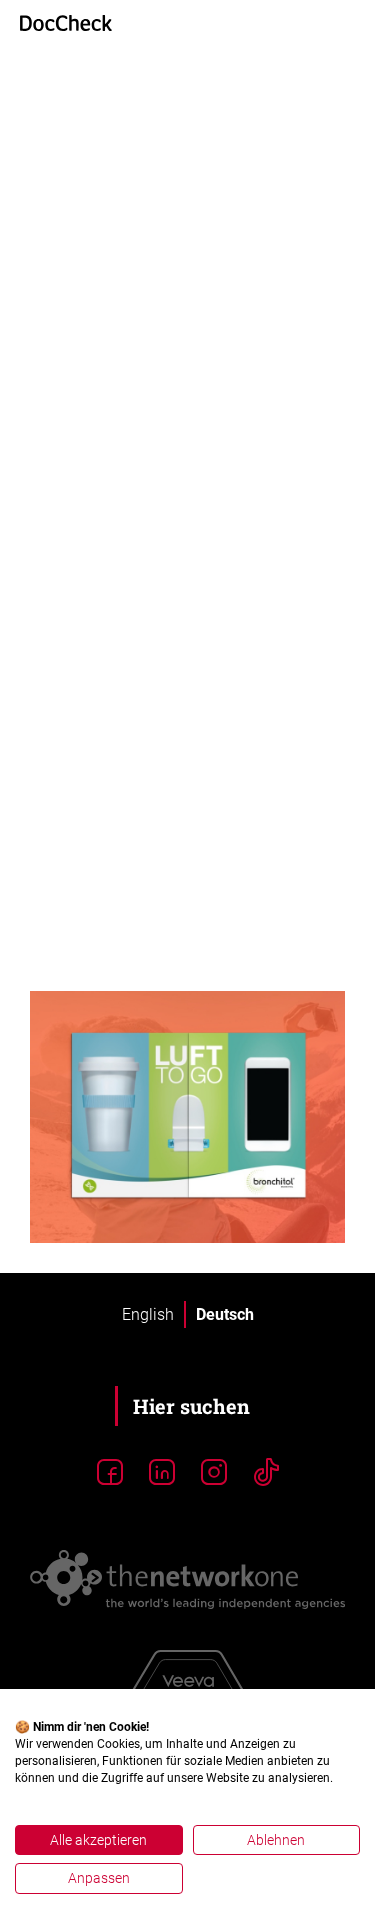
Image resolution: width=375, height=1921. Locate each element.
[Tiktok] (266, 1473)
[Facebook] (110, 1473)
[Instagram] (214, 1473)
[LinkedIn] (162, 1473)
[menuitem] (148, 1315)
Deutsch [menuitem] (225, 1313)
